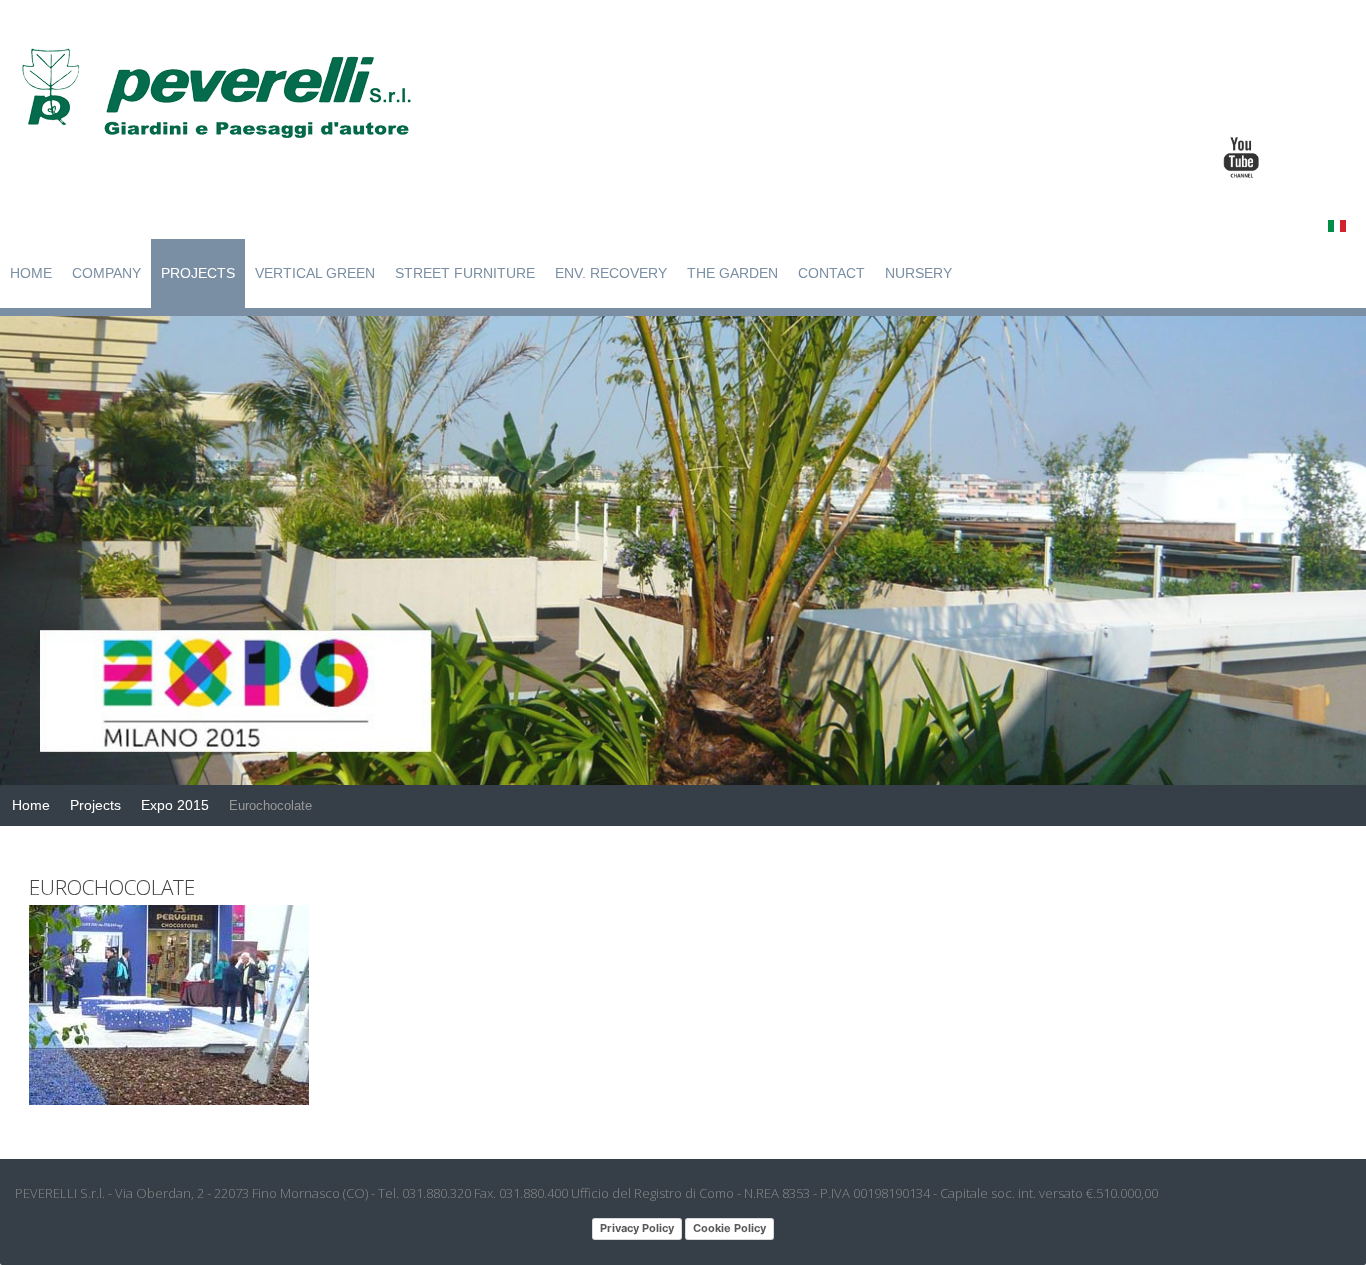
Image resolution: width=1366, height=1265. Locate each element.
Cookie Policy (729, 1228)
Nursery (918, 273)
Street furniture (465, 273)
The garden (732, 273)
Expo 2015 (175, 805)
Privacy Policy (637, 1228)
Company (106, 273)
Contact (831, 273)
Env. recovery (611, 273)
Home (31, 273)
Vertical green (315, 273)
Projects (198, 273)
